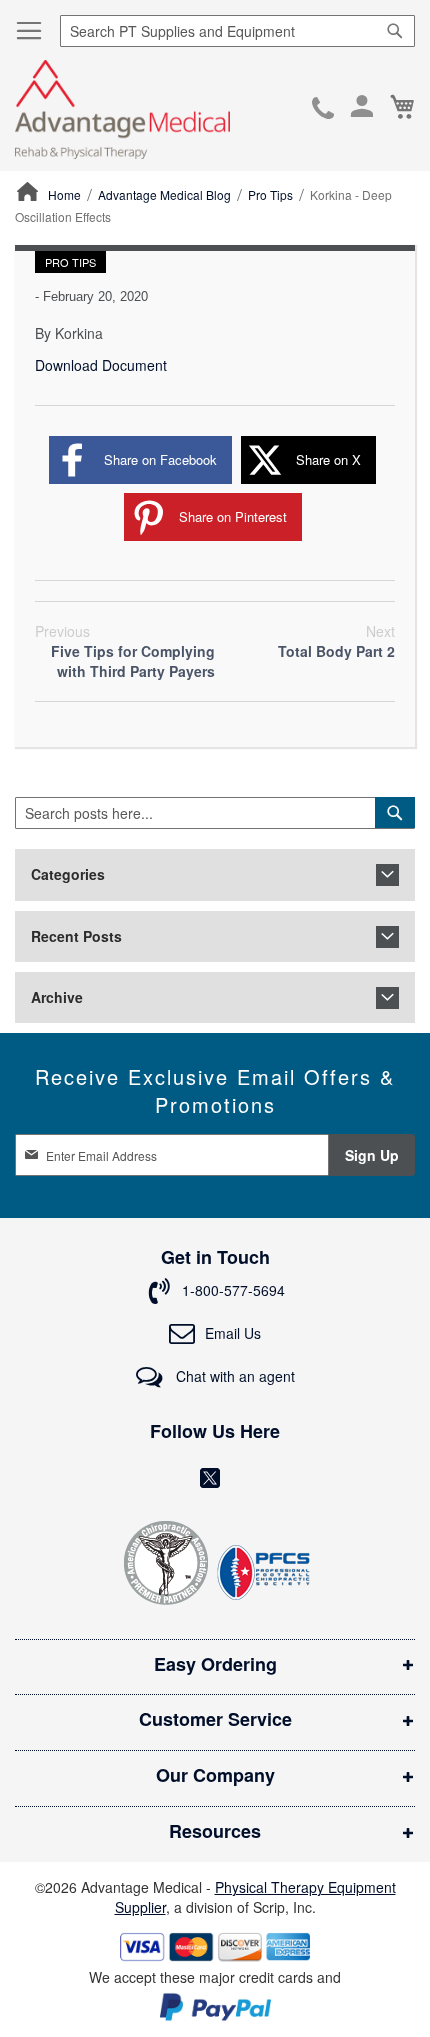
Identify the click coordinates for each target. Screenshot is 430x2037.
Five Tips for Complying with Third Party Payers (125, 651)
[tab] (215, 874)
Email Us (233, 1333)
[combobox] (237, 31)
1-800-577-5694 (323, 110)
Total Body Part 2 (336, 641)
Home (66, 194)
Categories (68, 874)
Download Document (101, 365)
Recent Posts (76, 936)
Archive (57, 997)
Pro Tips (272, 194)
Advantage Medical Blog (166, 194)
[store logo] (122, 109)
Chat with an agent (233, 1376)
